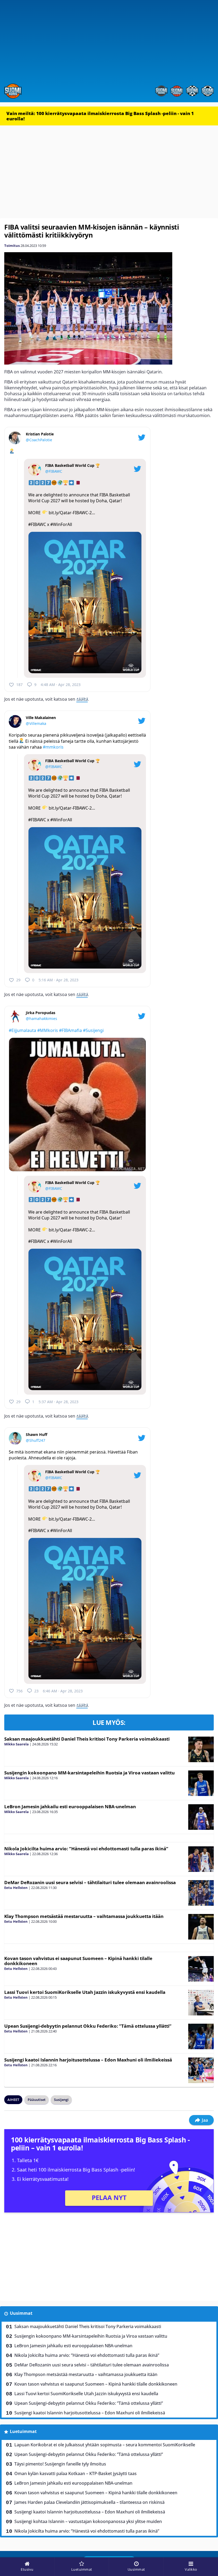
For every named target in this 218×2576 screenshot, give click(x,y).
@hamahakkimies (41, 1018)
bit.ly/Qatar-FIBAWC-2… (72, 513)
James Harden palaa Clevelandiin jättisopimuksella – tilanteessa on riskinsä (89, 2502)
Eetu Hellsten (16, 1888)
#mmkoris (53, 747)
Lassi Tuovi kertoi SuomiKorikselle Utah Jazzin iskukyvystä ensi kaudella (85, 1992)
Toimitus (12, 246)
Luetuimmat (23, 2431)
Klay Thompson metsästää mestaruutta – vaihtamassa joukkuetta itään (84, 1916)
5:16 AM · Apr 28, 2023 (58, 980)
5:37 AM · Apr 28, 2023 (58, 1402)
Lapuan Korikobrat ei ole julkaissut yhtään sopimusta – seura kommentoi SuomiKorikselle (105, 2445)
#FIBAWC (37, 524)
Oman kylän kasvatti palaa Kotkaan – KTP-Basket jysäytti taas (76, 2473)
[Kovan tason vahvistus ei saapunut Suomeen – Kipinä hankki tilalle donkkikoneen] (201, 1969)
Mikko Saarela (16, 1744)
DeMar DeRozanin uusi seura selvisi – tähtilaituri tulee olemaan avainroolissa (90, 1882)
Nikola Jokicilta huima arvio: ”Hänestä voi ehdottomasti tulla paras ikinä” (86, 1849)
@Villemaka (36, 723)
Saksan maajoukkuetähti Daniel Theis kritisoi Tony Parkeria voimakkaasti (87, 1739)
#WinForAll (61, 524)
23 (36, 1691)
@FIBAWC (54, 471)
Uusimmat (21, 2313)
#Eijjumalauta (22, 1030)
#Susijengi (93, 1030)
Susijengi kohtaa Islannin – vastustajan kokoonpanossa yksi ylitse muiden (88, 2521)
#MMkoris (48, 1030)
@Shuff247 (35, 1440)
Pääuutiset (37, 2100)
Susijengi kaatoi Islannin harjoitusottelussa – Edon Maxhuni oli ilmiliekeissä (88, 2060)
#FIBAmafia (70, 1030)
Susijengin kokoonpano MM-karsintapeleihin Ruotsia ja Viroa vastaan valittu (89, 1773)
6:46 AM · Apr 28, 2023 (63, 1691)
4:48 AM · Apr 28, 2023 (61, 685)
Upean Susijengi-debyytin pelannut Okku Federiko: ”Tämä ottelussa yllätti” (88, 2026)
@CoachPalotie (39, 440)
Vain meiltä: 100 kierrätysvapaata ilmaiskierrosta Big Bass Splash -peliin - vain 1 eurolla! (100, 116)
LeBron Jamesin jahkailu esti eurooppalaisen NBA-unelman (70, 1807)
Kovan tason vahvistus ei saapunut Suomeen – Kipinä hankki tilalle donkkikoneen (78, 1961)
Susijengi (61, 2100)
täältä (82, 699)
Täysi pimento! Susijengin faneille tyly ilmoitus (60, 2464)
